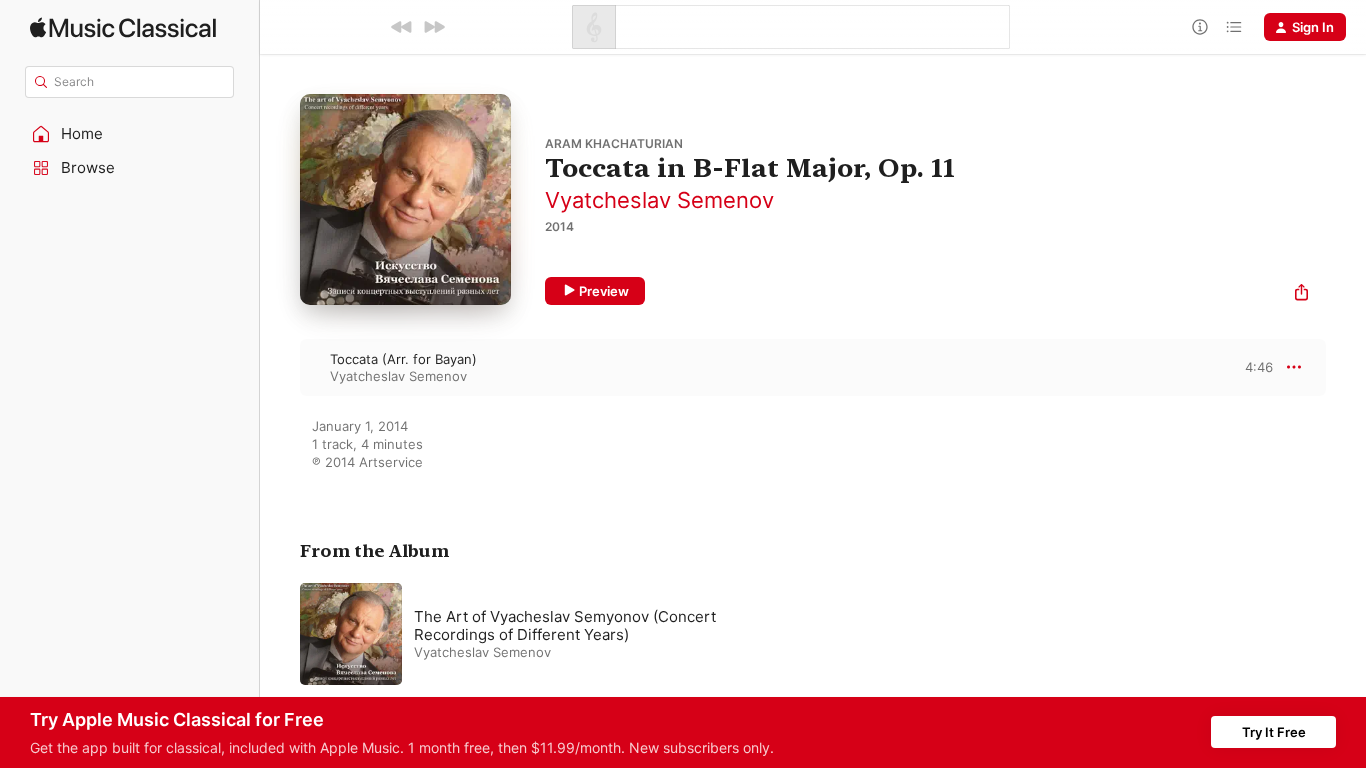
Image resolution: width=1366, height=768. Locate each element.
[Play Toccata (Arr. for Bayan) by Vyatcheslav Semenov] (280, 367)
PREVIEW (1251, 367)
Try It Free (1274, 732)
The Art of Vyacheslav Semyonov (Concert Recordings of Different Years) (565, 625)
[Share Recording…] (1301, 294)
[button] (130, 134)
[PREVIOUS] (402, 27)
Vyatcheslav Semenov (659, 200)
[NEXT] (434, 27)
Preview (604, 291)
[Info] (1200, 27)
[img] (123, 27)
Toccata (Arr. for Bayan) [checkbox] (403, 359)
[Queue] (1234, 27)
